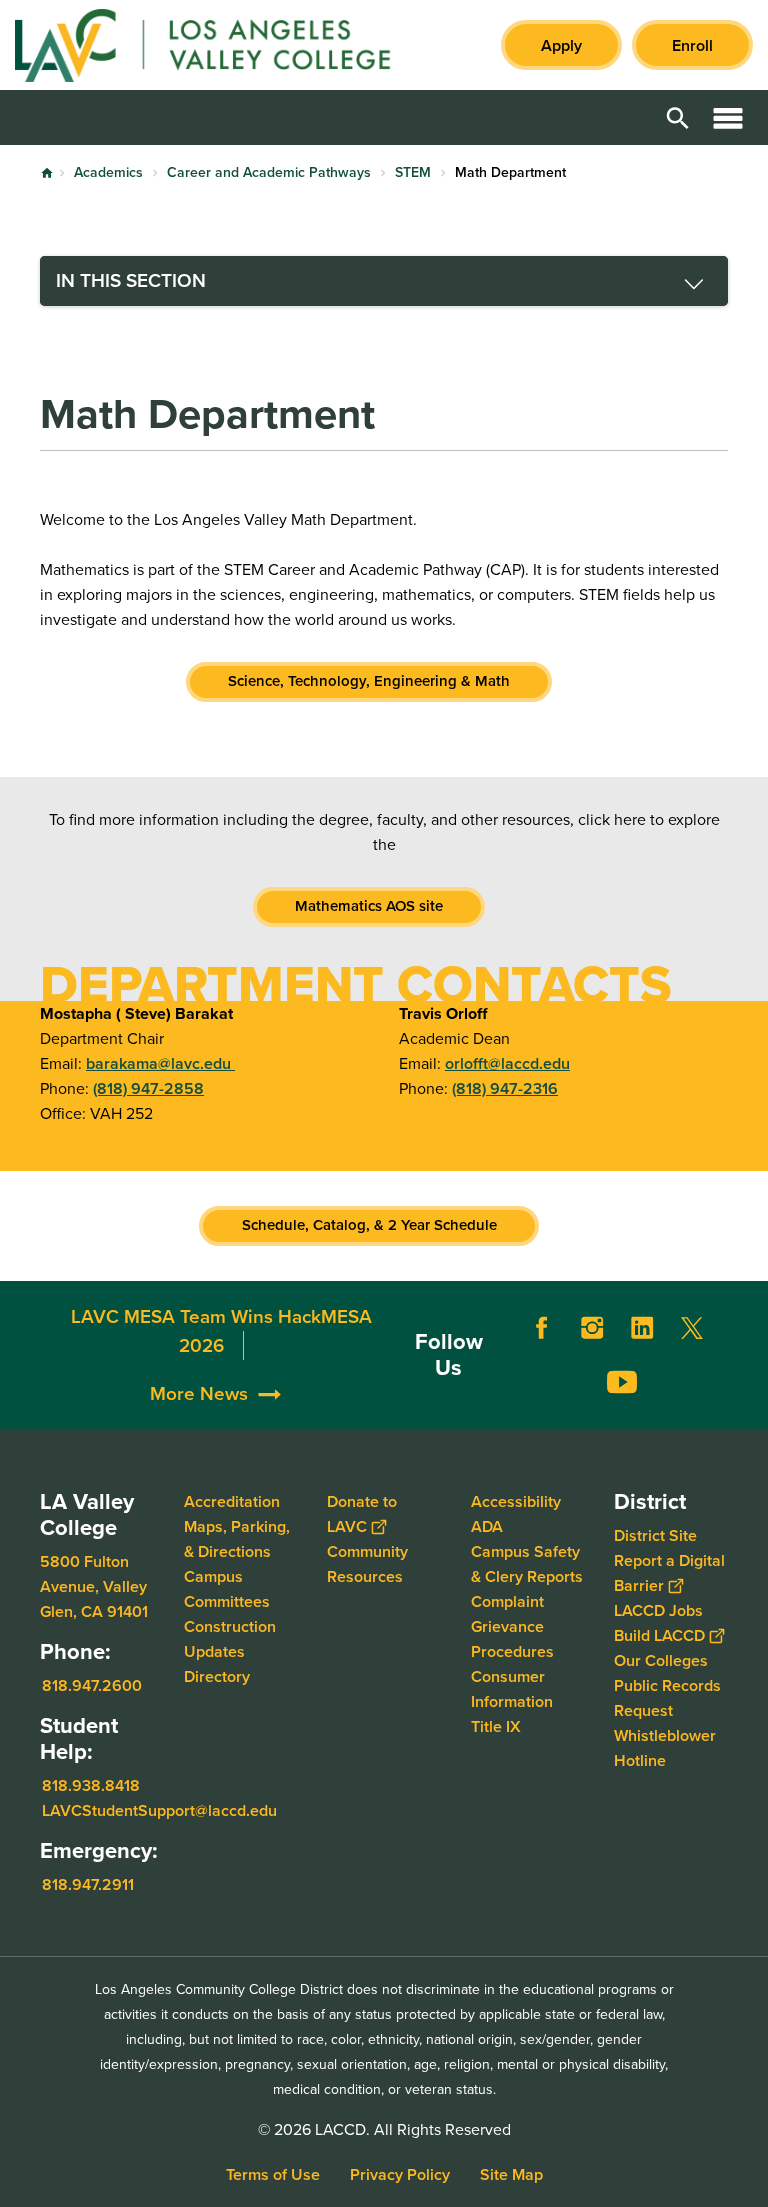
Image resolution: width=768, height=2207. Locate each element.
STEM (413, 172)
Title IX (496, 1726)
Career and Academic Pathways (269, 172)
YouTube (622, 1382)
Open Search (678, 117)
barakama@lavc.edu (160, 1063)
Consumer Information (512, 1689)
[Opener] (748, 1409)
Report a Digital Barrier (669, 1573)
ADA (487, 1526)
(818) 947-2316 (505, 1088)
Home (47, 173)
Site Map (511, 2174)
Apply (561, 45)
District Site (655, 1535)
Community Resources (367, 1564)
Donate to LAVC (362, 1514)
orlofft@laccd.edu (507, 1063)
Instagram (592, 1328)
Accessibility (516, 1501)
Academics (108, 172)
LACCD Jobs (658, 1610)
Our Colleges (661, 1660)
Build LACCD (659, 1635)
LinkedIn (642, 1328)
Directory (217, 1676)
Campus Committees (227, 1589)
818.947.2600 (92, 1685)
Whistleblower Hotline (665, 1748)
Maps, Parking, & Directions (237, 1539)
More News (199, 1393)
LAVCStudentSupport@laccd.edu (159, 1810)
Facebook (542, 1328)
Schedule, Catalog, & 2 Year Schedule (369, 1225)
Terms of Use (273, 2174)
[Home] (231, 45)
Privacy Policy (400, 2174)
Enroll (692, 45)
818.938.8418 (91, 1785)
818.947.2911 (88, 1883)
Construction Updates (230, 1639)
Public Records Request (667, 1698)
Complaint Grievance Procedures (512, 1626)
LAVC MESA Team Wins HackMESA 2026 (221, 1331)
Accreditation (232, 1501)
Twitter (692, 1328)
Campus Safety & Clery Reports (527, 1564)
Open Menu (728, 117)
